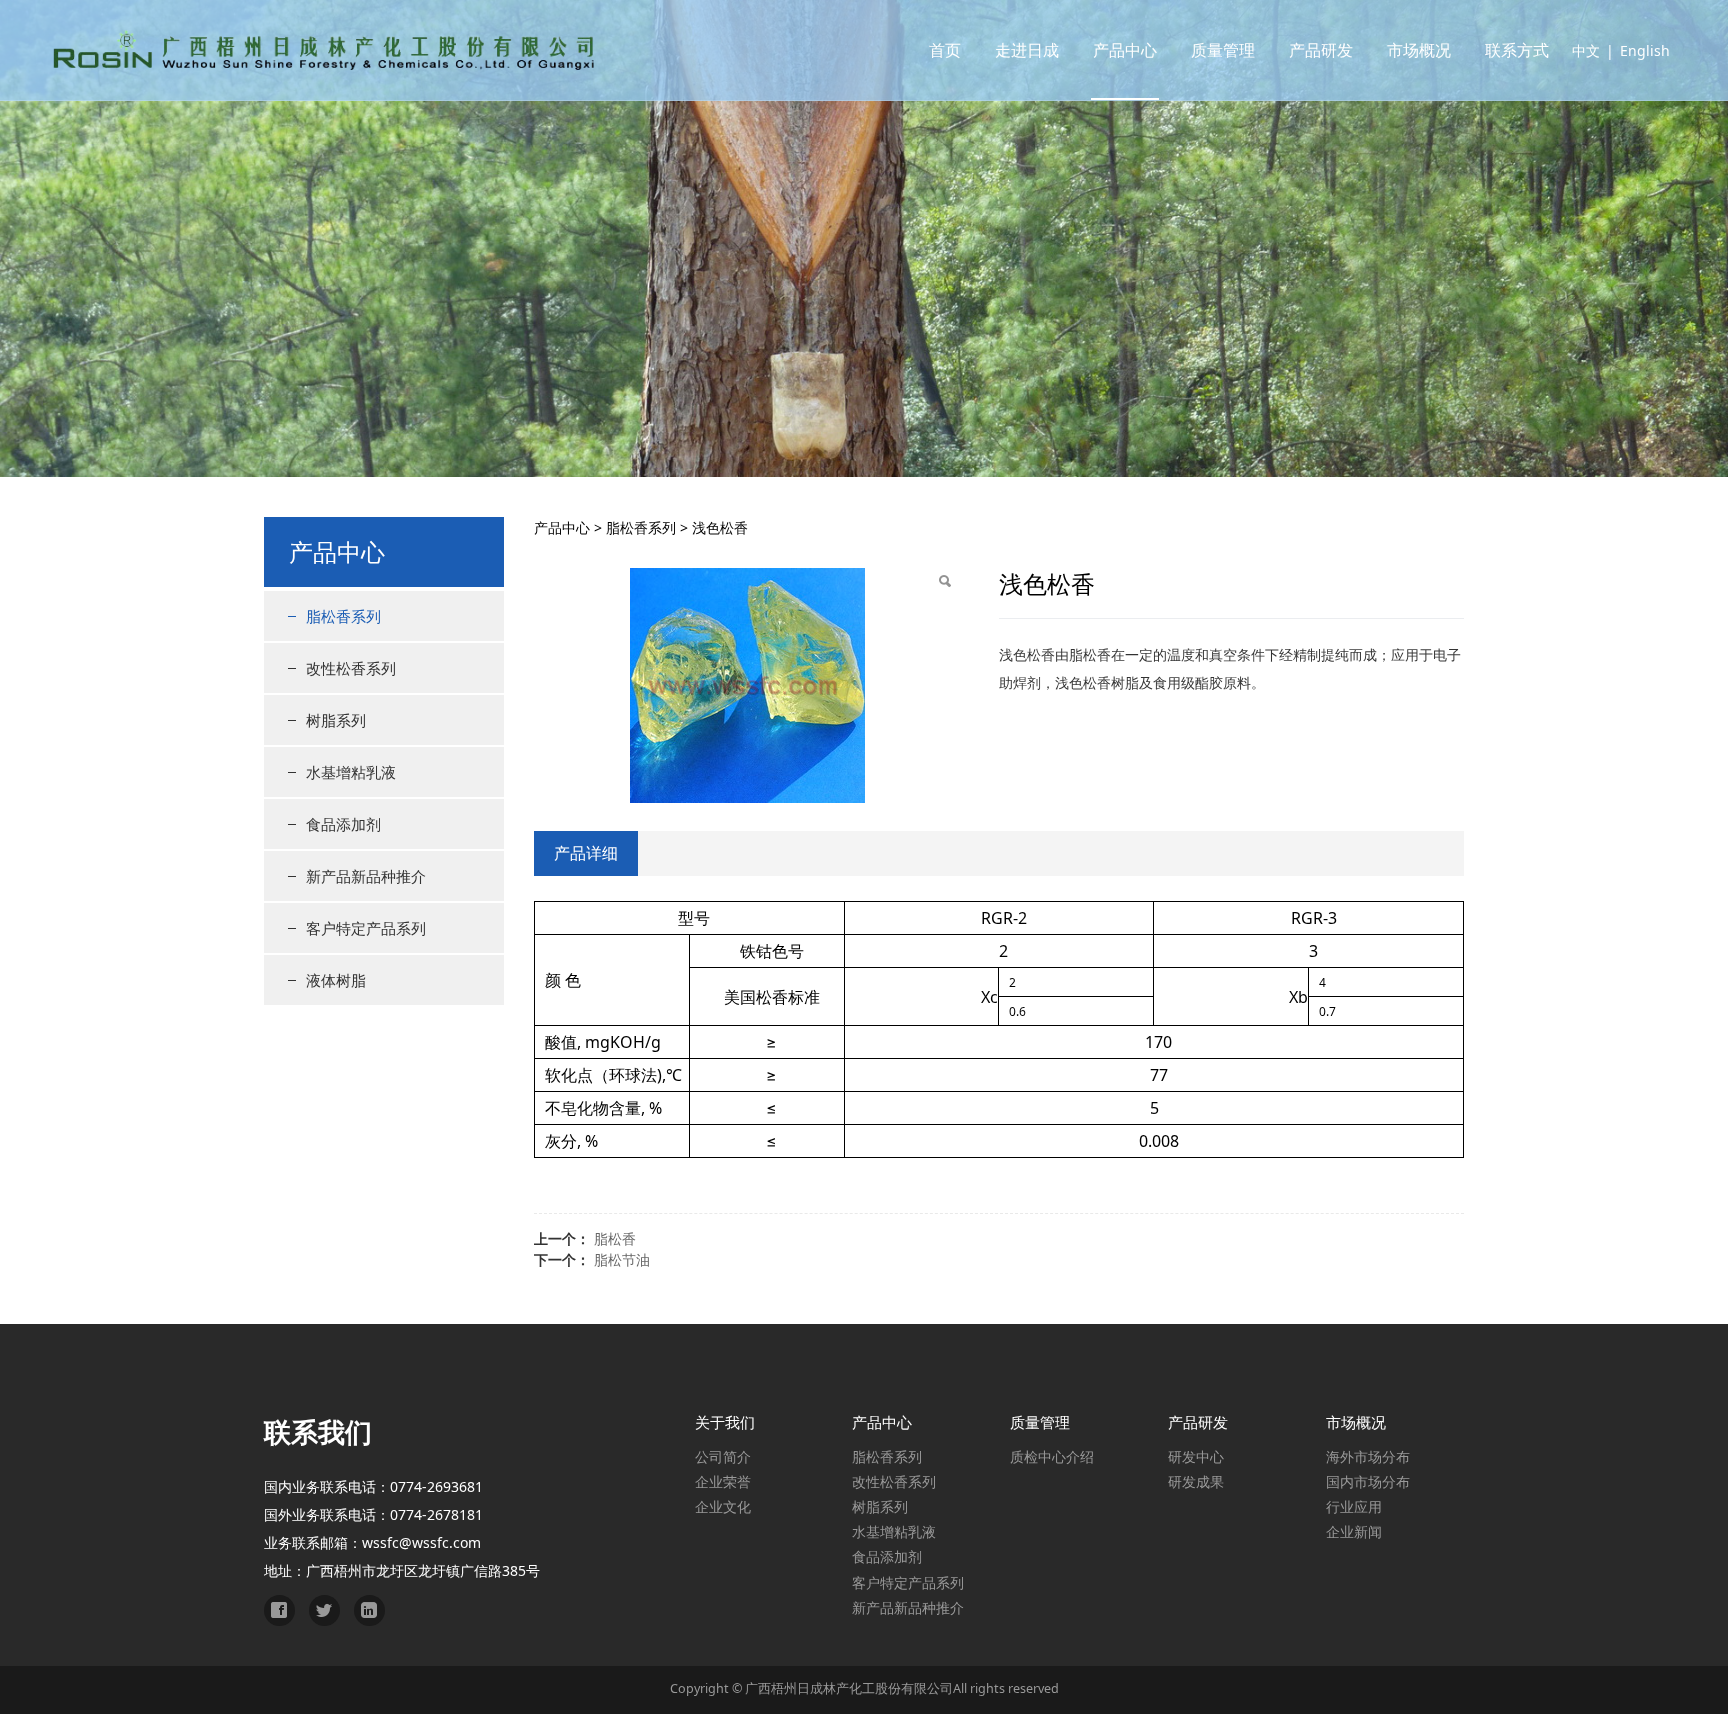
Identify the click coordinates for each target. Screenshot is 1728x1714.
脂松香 (615, 1238)
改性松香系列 (351, 668)
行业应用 (1354, 1506)
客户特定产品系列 (366, 928)
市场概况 (1419, 50)
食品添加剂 (343, 824)
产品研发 (1321, 50)
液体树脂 (336, 980)
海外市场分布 (1368, 1456)
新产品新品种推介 (366, 876)
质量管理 (1223, 50)
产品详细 (586, 853)
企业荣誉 (723, 1481)
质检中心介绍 (1052, 1456)
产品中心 (1125, 50)
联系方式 (1517, 50)
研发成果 (1196, 1481)
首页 (945, 50)
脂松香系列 (343, 616)
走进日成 (1027, 50)
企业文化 (723, 1506)
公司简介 (723, 1456)
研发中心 (1196, 1456)
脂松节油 (622, 1259)
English (1645, 50)
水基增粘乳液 (351, 772)
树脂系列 (336, 720)
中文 (1586, 50)
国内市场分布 (1368, 1481)
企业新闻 (1354, 1531)
